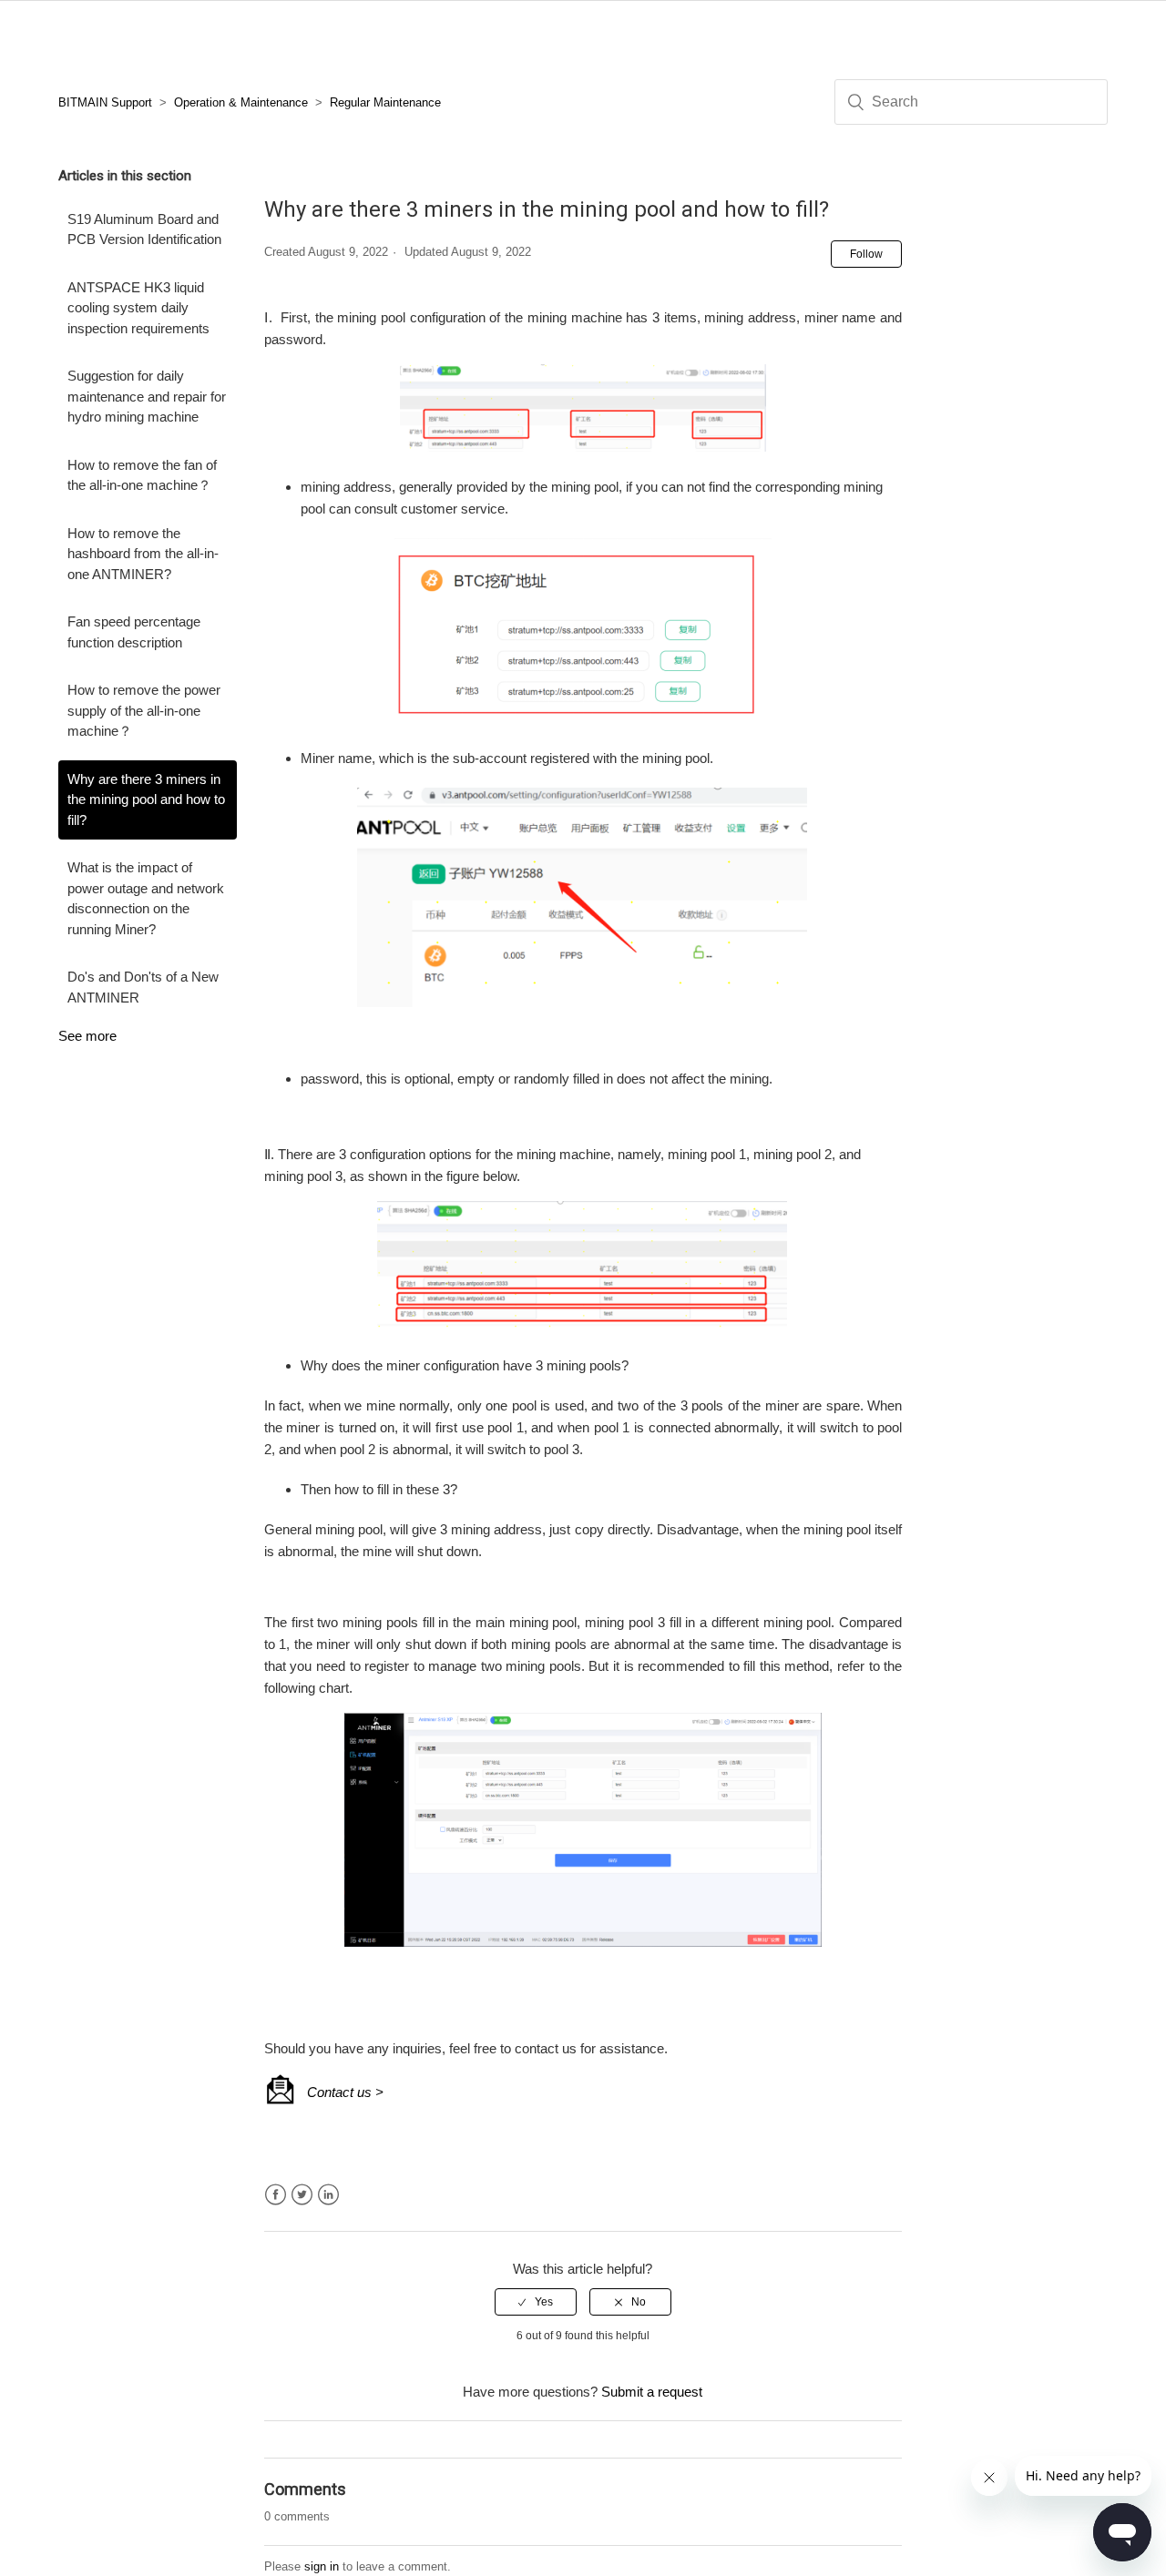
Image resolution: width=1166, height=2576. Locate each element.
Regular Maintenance (385, 102)
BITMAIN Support (105, 102)
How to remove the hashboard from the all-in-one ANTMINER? (143, 554)
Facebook (276, 2195)
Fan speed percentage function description (134, 632)
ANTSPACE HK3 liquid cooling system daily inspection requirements (138, 308)
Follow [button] (866, 254)
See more (87, 1036)
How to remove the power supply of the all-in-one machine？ (144, 710)
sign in (322, 2566)
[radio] (536, 2302)
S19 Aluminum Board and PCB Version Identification (144, 229)
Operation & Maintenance (241, 102)
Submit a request (652, 2392)
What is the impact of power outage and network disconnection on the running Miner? (146, 898)
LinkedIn (328, 2195)
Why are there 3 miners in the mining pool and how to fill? (146, 799)
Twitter (302, 2195)
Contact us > (345, 2092)
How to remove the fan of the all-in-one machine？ (142, 475)
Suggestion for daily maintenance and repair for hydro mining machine (147, 396)
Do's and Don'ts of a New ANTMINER (143, 987)
